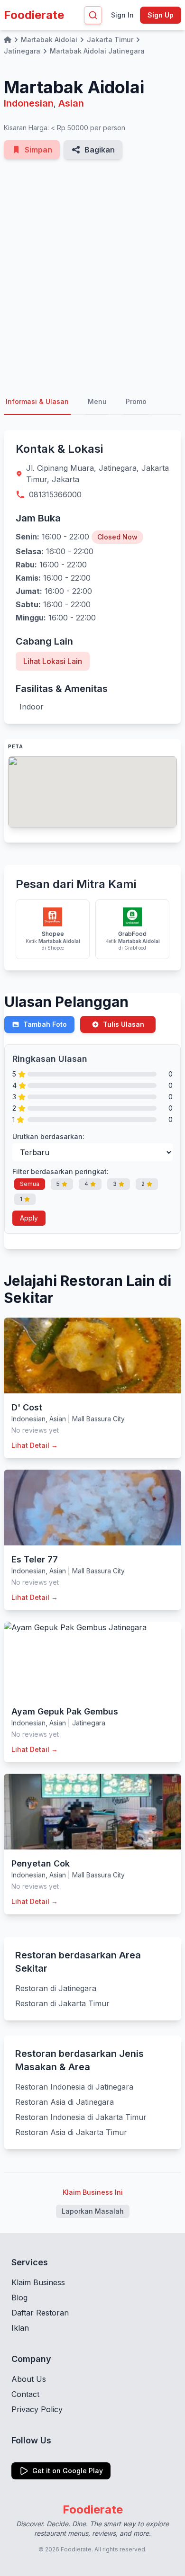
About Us (29, 2379)
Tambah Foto (45, 1024)
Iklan (20, 2328)
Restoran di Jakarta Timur (62, 2003)
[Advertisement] (92, 274)
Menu (97, 401)
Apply (29, 1218)
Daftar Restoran (40, 2313)
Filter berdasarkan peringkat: (60, 1171)
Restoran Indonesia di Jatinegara (74, 2087)
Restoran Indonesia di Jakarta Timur (81, 2117)
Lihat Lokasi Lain (53, 661)
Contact (25, 2394)
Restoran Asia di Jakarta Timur (71, 2132)
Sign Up (161, 15)
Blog (19, 2298)
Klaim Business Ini (93, 2192)
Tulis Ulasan (124, 1024)
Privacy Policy (37, 2409)
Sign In (122, 15)
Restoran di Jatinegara (56, 1988)
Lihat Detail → (35, 1445)
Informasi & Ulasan (37, 401)
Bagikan (100, 150)
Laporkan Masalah (93, 2211)
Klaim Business (38, 2282)
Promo (136, 401)
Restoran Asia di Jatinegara (65, 2102)
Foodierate (34, 15)
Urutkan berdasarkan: (48, 1136)
